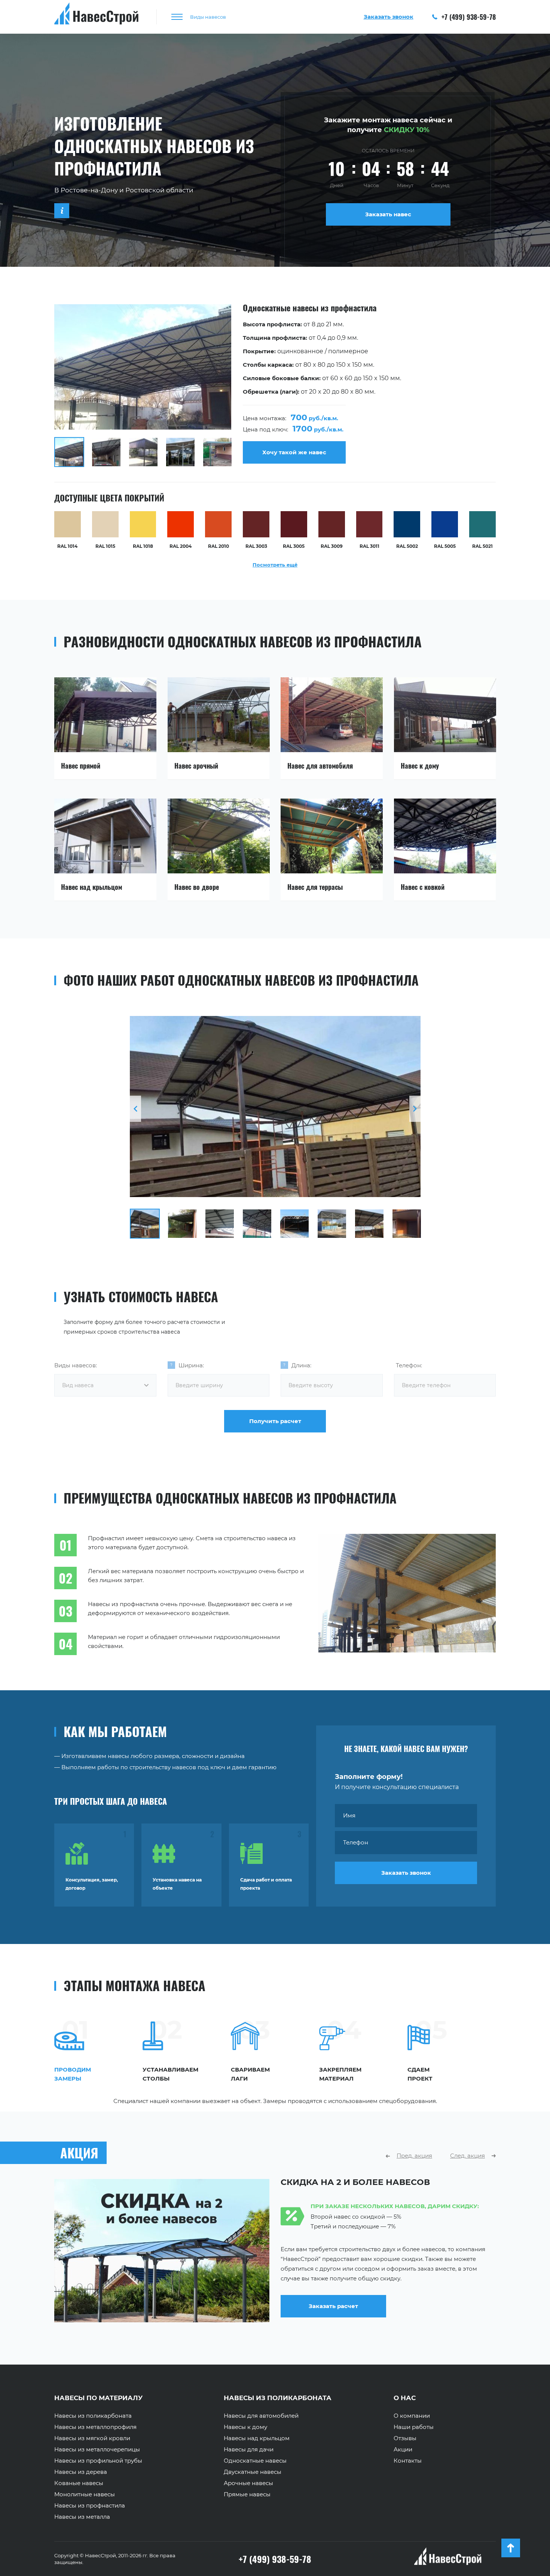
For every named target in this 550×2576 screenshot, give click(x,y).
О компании (412, 2416)
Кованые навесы (79, 2483)
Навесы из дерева (81, 2472)
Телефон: (409, 1365)
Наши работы (414, 2427)
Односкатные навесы (255, 2461)
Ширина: (191, 1365)
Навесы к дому (245, 2427)
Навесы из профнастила (90, 2506)
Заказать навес (388, 214)
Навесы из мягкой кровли (92, 2438)
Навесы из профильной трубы (98, 2461)
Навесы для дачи (249, 2450)
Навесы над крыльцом (257, 2438)
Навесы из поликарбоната (93, 2416)
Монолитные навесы (85, 2494)
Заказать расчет (333, 2316)
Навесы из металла (82, 2517)
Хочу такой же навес (294, 452)
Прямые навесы (247, 2494)
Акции (403, 2450)
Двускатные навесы (253, 2472)
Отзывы (405, 2438)
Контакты (408, 2461)
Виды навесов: (76, 1365)
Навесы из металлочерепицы (97, 2450)
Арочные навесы (248, 2483)
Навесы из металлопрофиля (95, 2427)
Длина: (301, 1365)
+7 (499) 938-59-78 (468, 17)
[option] (275, 386)
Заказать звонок (406, 1873)
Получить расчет (275, 1421)
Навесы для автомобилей (261, 2416)
